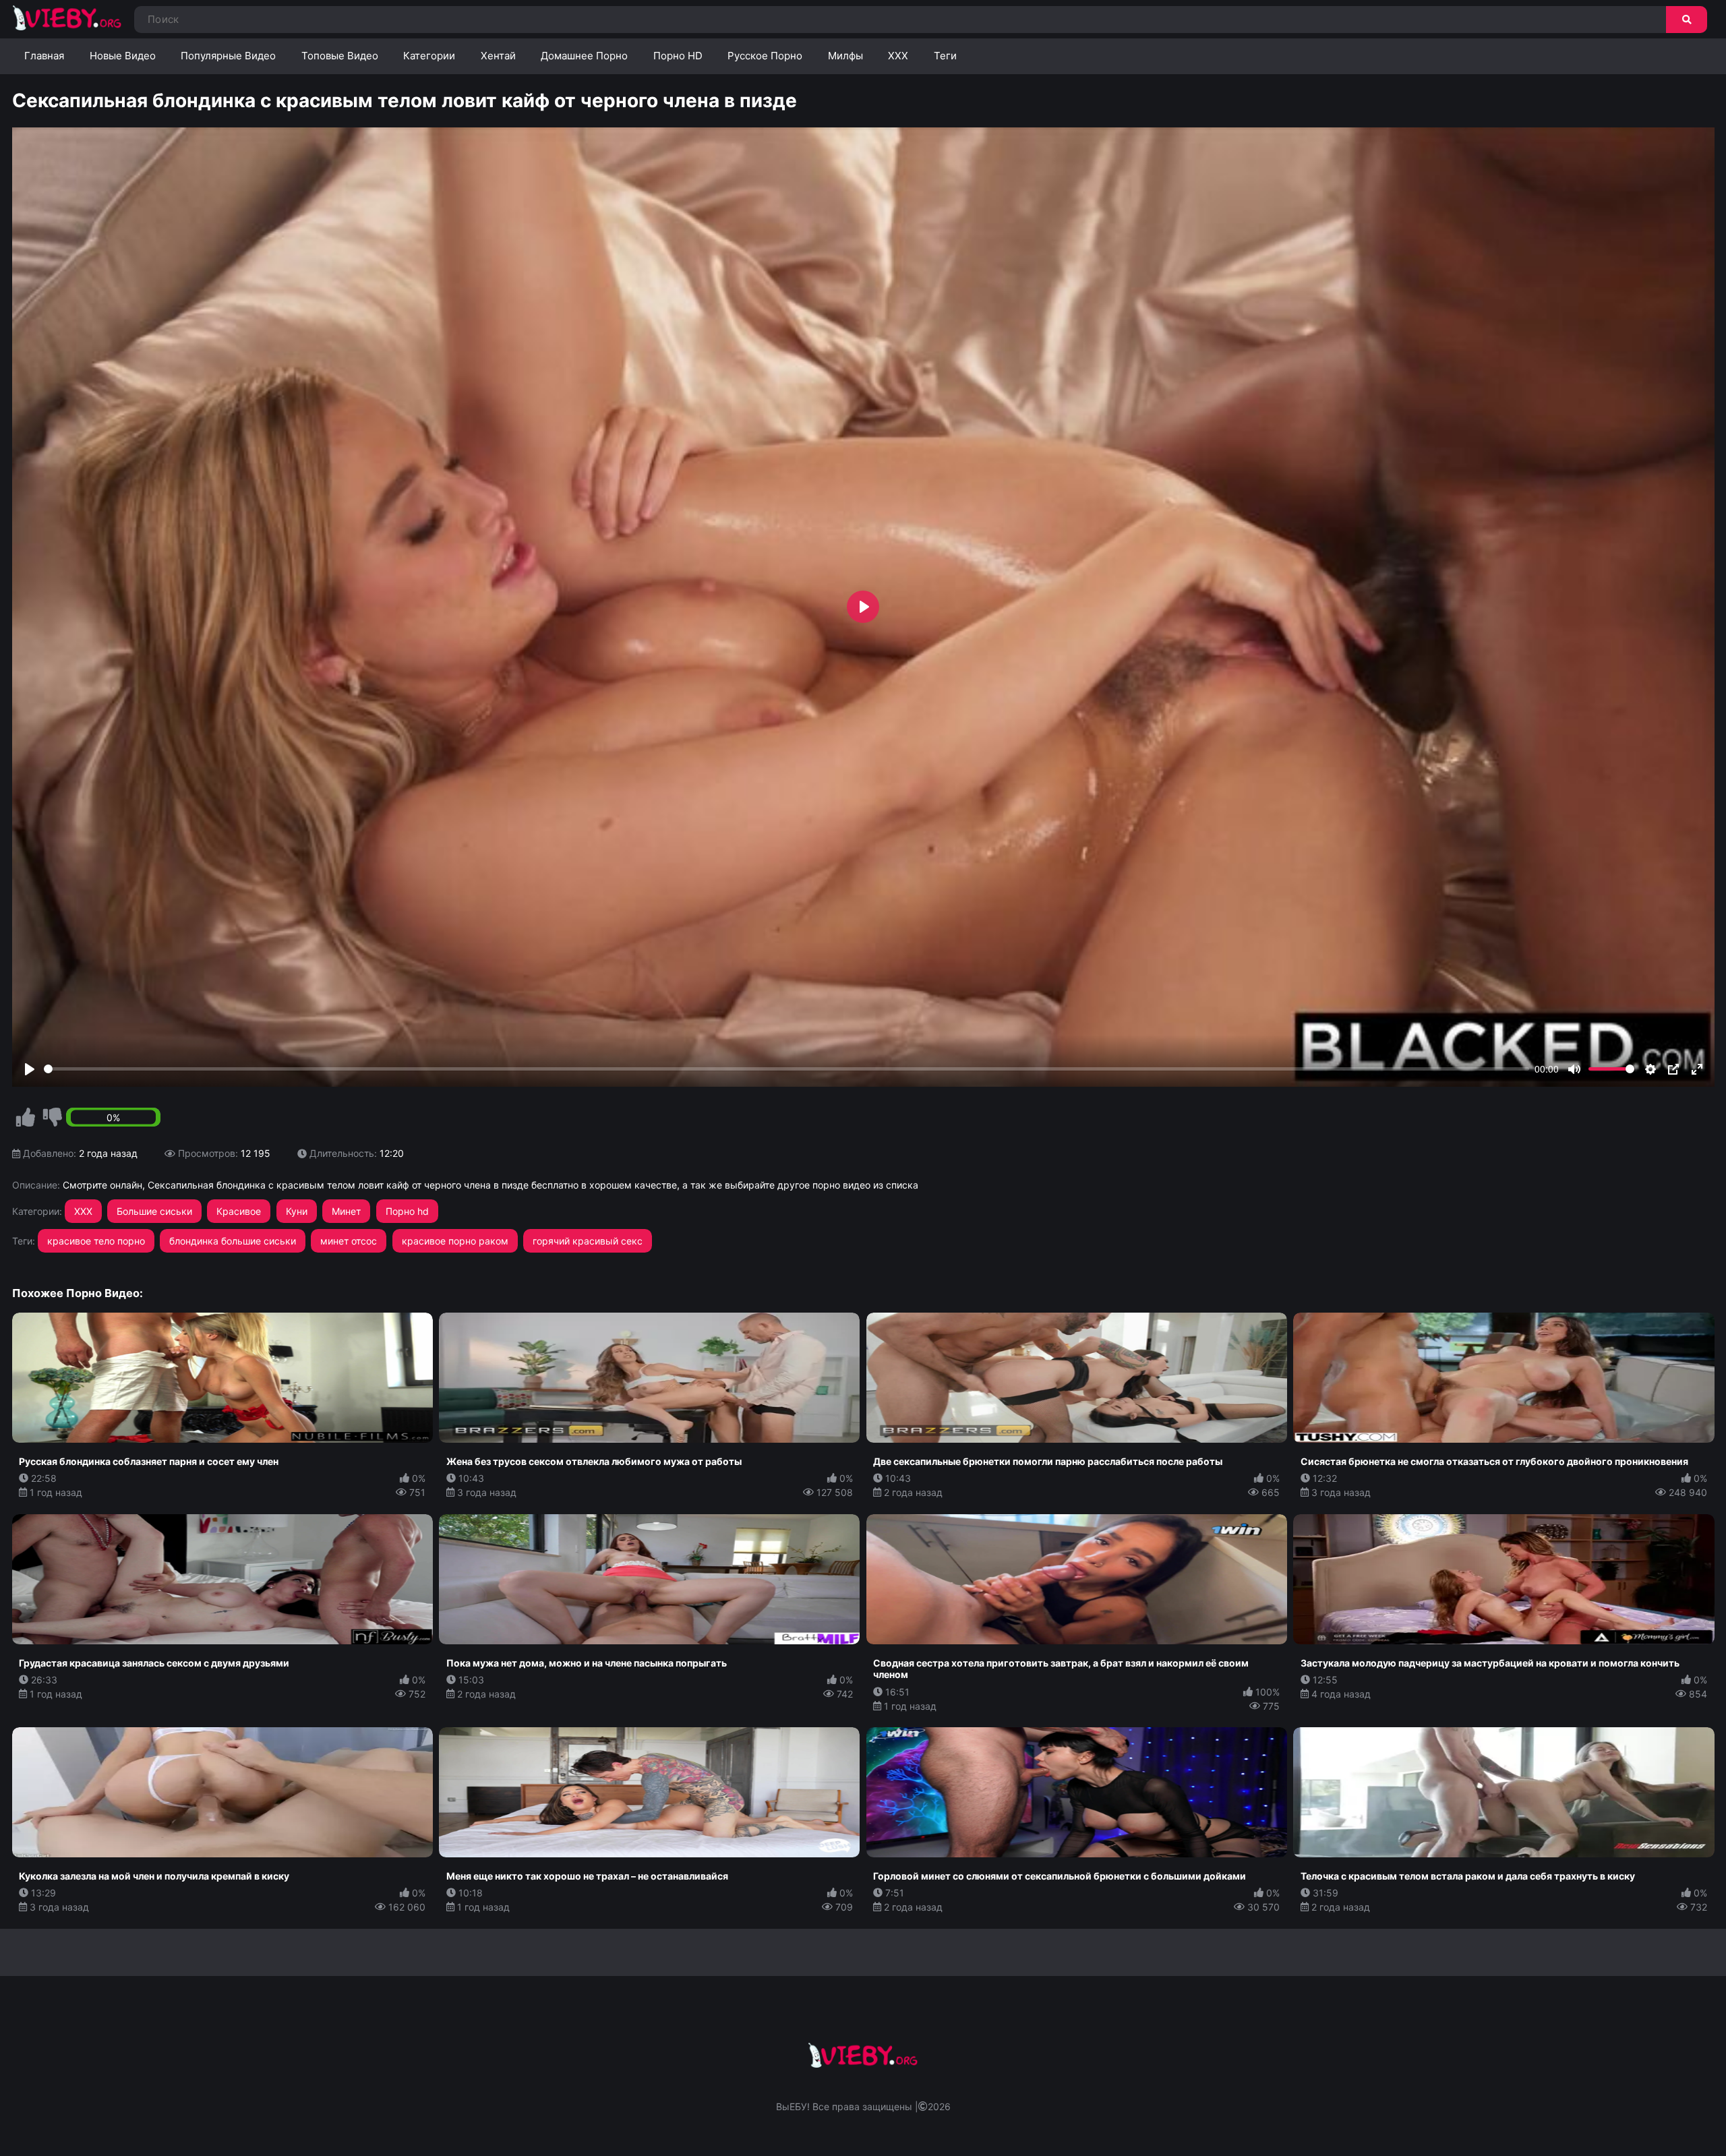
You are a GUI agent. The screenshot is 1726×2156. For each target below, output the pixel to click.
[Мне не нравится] (53, 1118)
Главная (44, 56)
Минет (346, 1211)
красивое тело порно (96, 1241)
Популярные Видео (228, 56)
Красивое (239, 1211)
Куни (297, 1211)
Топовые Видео (340, 56)
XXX (898, 56)
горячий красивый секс (588, 1241)
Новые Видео (123, 56)
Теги (945, 56)
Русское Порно (765, 56)
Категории (429, 56)
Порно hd (407, 1211)
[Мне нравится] (26, 1118)
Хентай (498, 56)
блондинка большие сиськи (233, 1241)
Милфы (845, 56)
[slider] (787, 1069)
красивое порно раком (455, 1241)
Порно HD (678, 56)
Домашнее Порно (584, 56)
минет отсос (349, 1241)
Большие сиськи (154, 1211)
